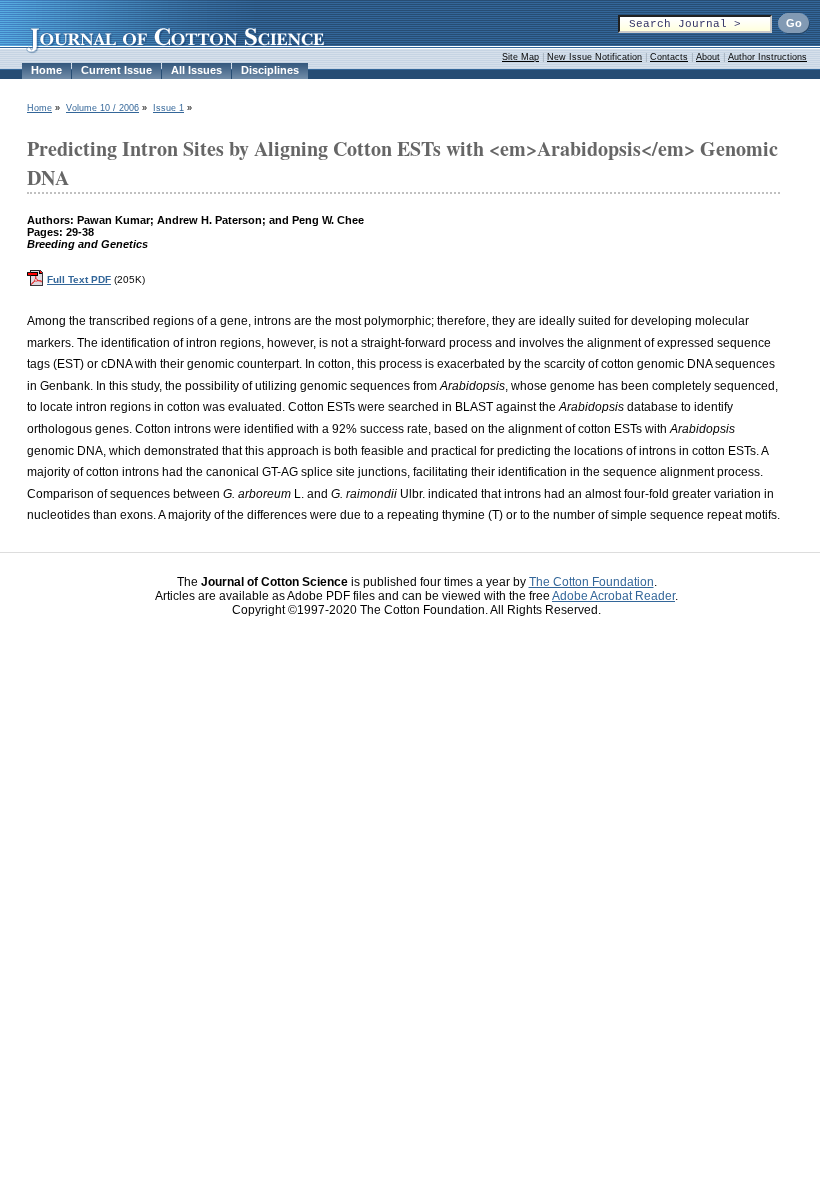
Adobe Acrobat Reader (613, 596)
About (708, 57)
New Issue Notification (594, 57)
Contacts (669, 57)
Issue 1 (168, 108)
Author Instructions (767, 57)
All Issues (196, 70)
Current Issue (116, 70)
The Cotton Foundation (591, 582)
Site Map (520, 57)
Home (46, 70)
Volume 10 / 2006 (102, 108)
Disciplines (270, 70)
